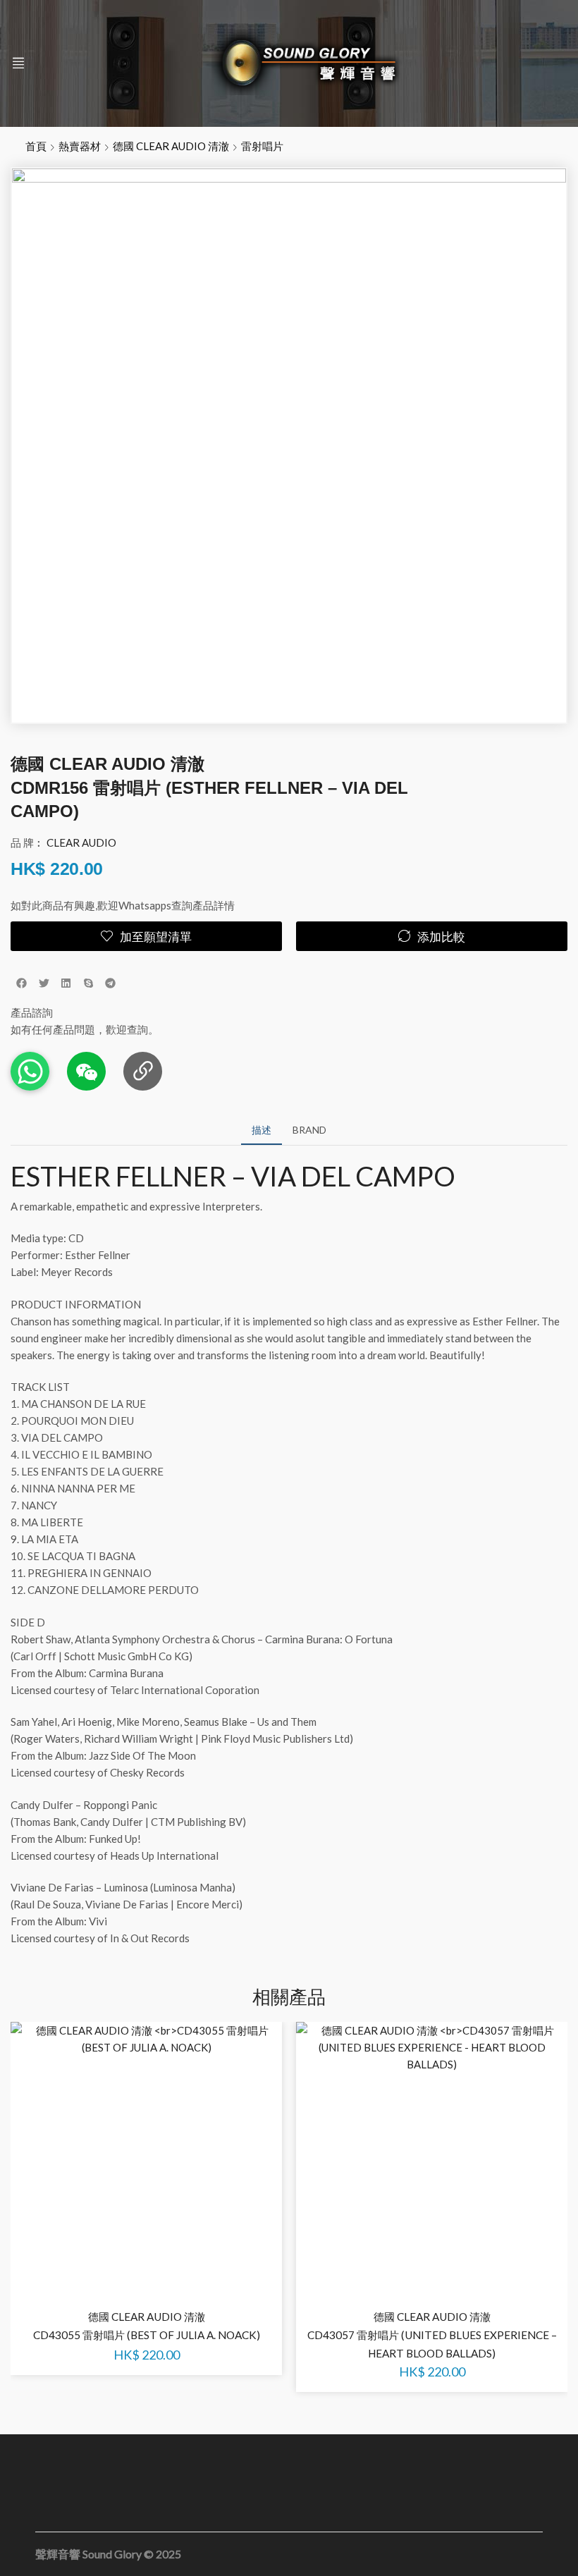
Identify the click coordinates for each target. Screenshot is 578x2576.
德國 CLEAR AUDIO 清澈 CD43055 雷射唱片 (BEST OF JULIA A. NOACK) (147, 2326)
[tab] (262, 1130)
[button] (18, 63)
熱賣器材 (80, 146)
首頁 (36, 146)
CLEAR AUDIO (81, 842)
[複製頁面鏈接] (143, 1071)
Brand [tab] (309, 1130)
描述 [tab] (262, 1130)
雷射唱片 (262, 146)
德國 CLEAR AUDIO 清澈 (171, 146)
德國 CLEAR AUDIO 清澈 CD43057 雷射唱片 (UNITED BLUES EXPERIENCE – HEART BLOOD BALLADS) (432, 2335)
